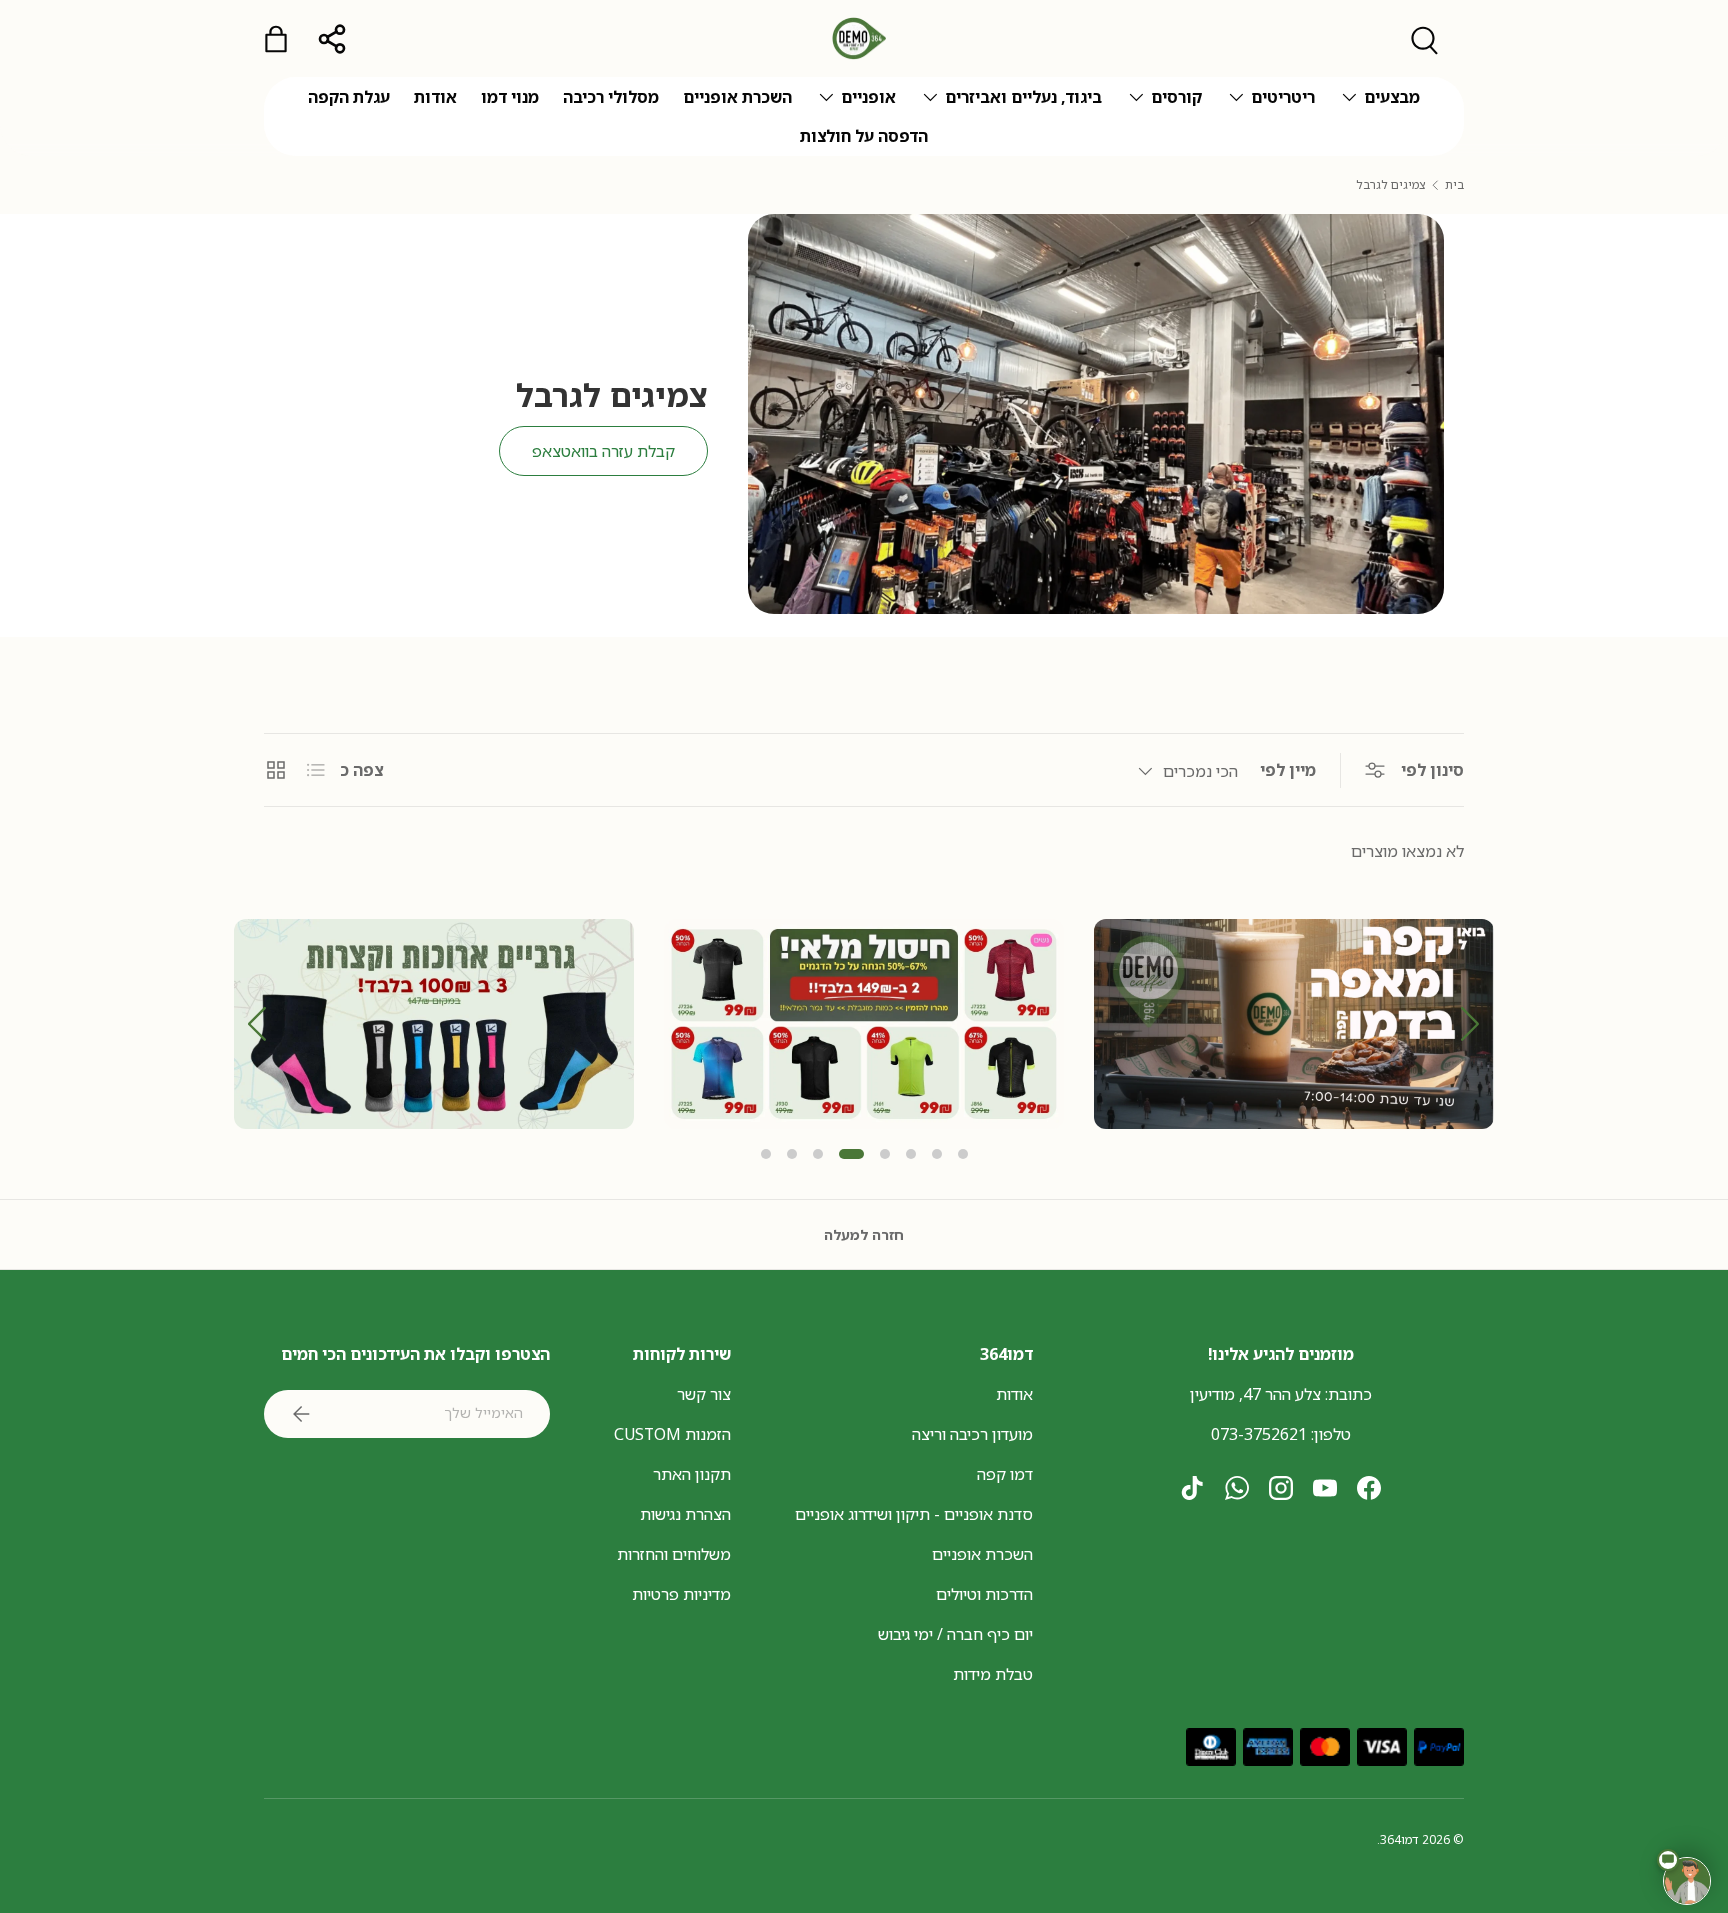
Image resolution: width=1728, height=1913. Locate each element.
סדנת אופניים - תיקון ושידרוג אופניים (914, 1514)
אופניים (868, 97)
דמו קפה (1005, 1474)
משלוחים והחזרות (674, 1554)
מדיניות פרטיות (681, 1594)
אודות (435, 97)
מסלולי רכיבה (611, 97)
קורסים (1176, 97)
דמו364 (1399, 1839)
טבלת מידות (993, 1674)
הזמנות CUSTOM (672, 1434)
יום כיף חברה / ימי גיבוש (955, 1634)
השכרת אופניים (737, 97)
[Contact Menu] (1687, 1881)
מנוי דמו (510, 97)
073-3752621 (1259, 1434)
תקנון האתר (692, 1474)
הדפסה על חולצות (864, 136)
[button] (1471, 1023)
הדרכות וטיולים (984, 1594)
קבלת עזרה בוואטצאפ (603, 451)
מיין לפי (1288, 770)
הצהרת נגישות (685, 1514)
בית (1454, 185)
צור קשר (704, 1394)
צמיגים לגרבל (1391, 185)
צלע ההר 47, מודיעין (1255, 1394)
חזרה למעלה (864, 1234)
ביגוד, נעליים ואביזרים (1023, 97)
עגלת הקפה (349, 97)
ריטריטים (1283, 97)
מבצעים (1392, 97)
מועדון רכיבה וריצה (972, 1434)
